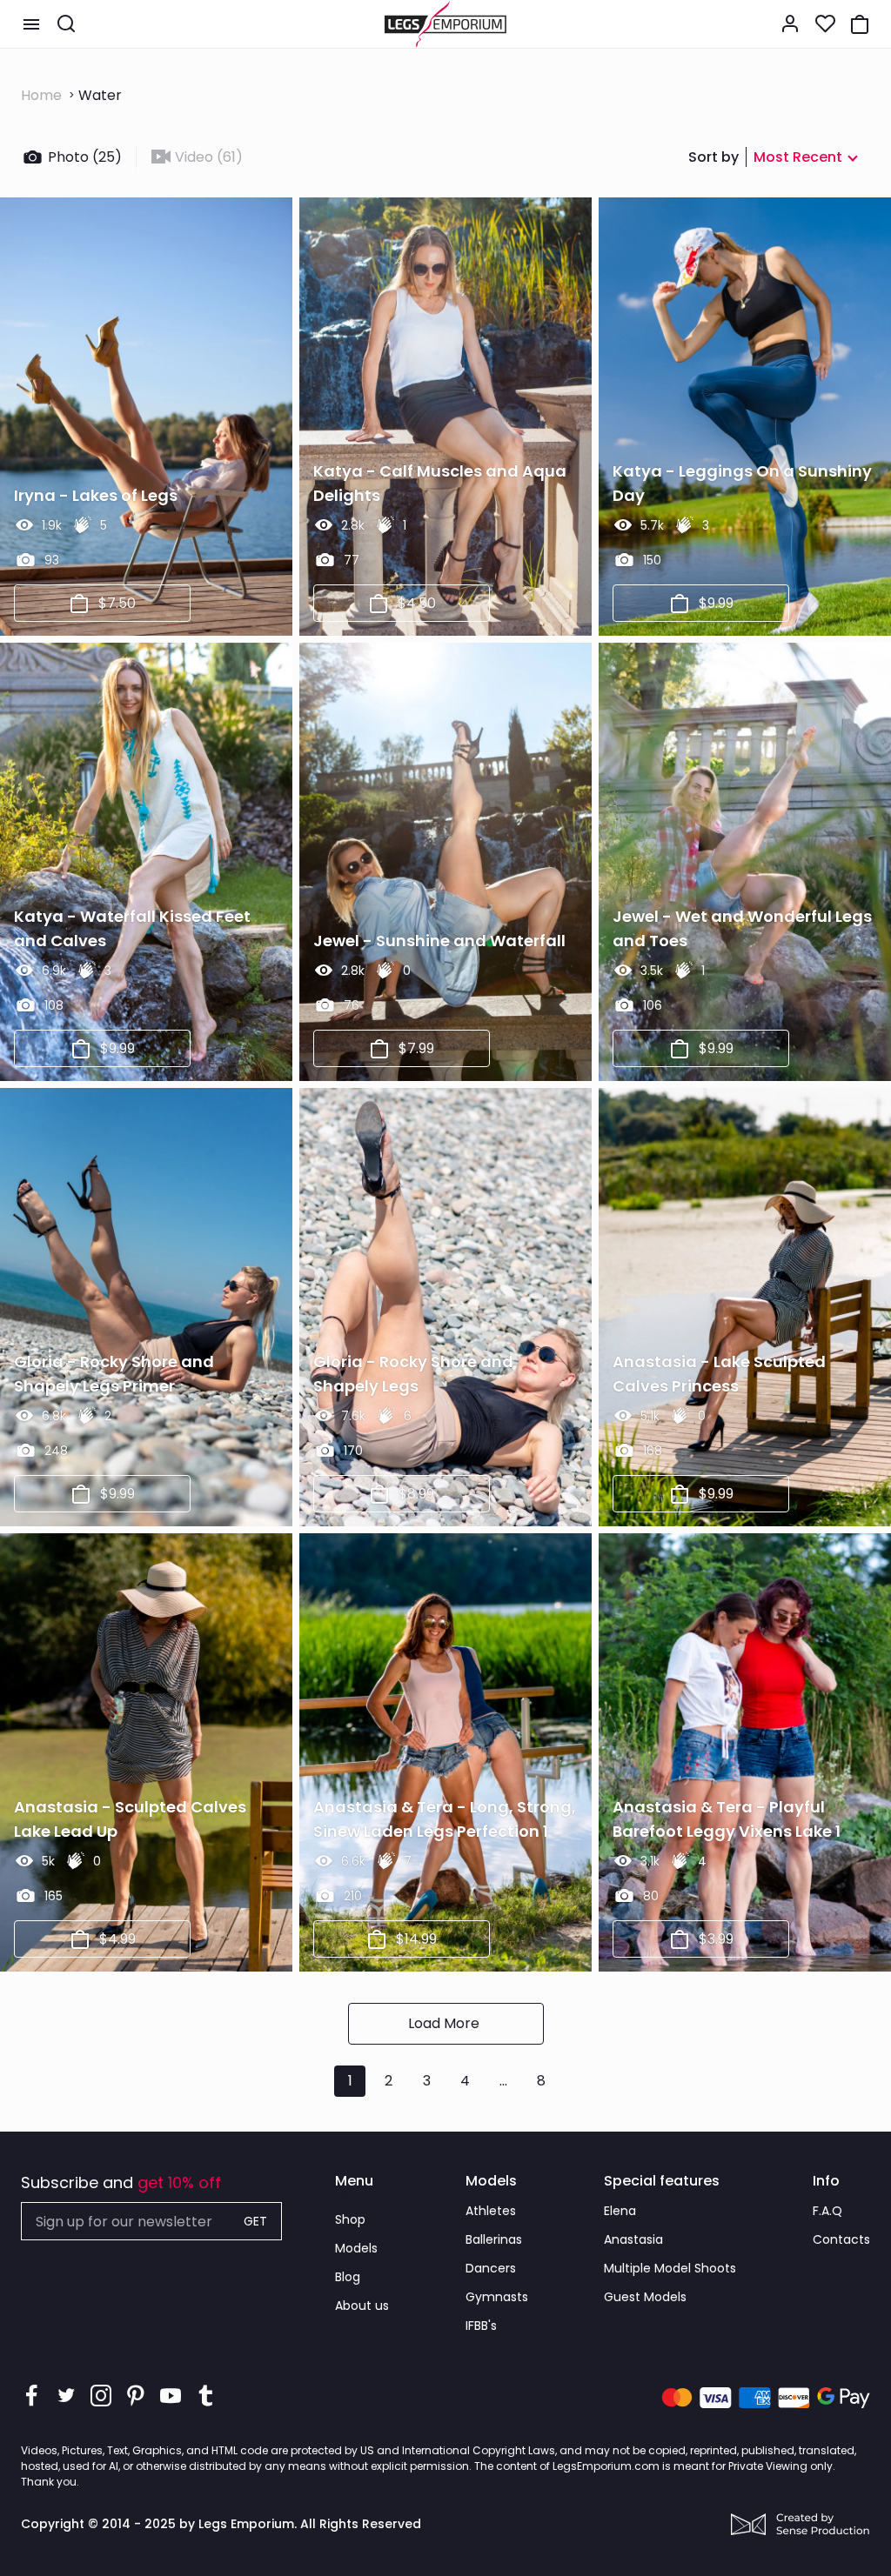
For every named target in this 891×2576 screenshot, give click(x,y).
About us (362, 2306)
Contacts (841, 2239)
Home (41, 95)
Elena (620, 2211)
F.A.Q (827, 2211)
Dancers (491, 2268)
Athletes (491, 2211)
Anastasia (633, 2239)
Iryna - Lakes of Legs (96, 495)
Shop (350, 2219)
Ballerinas (494, 2239)
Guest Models (645, 2297)
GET (255, 2221)
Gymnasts (497, 2297)
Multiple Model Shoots (670, 2268)
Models (356, 2248)
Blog (348, 2277)
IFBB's (481, 2326)
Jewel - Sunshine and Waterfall (439, 941)
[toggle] (31, 24)
